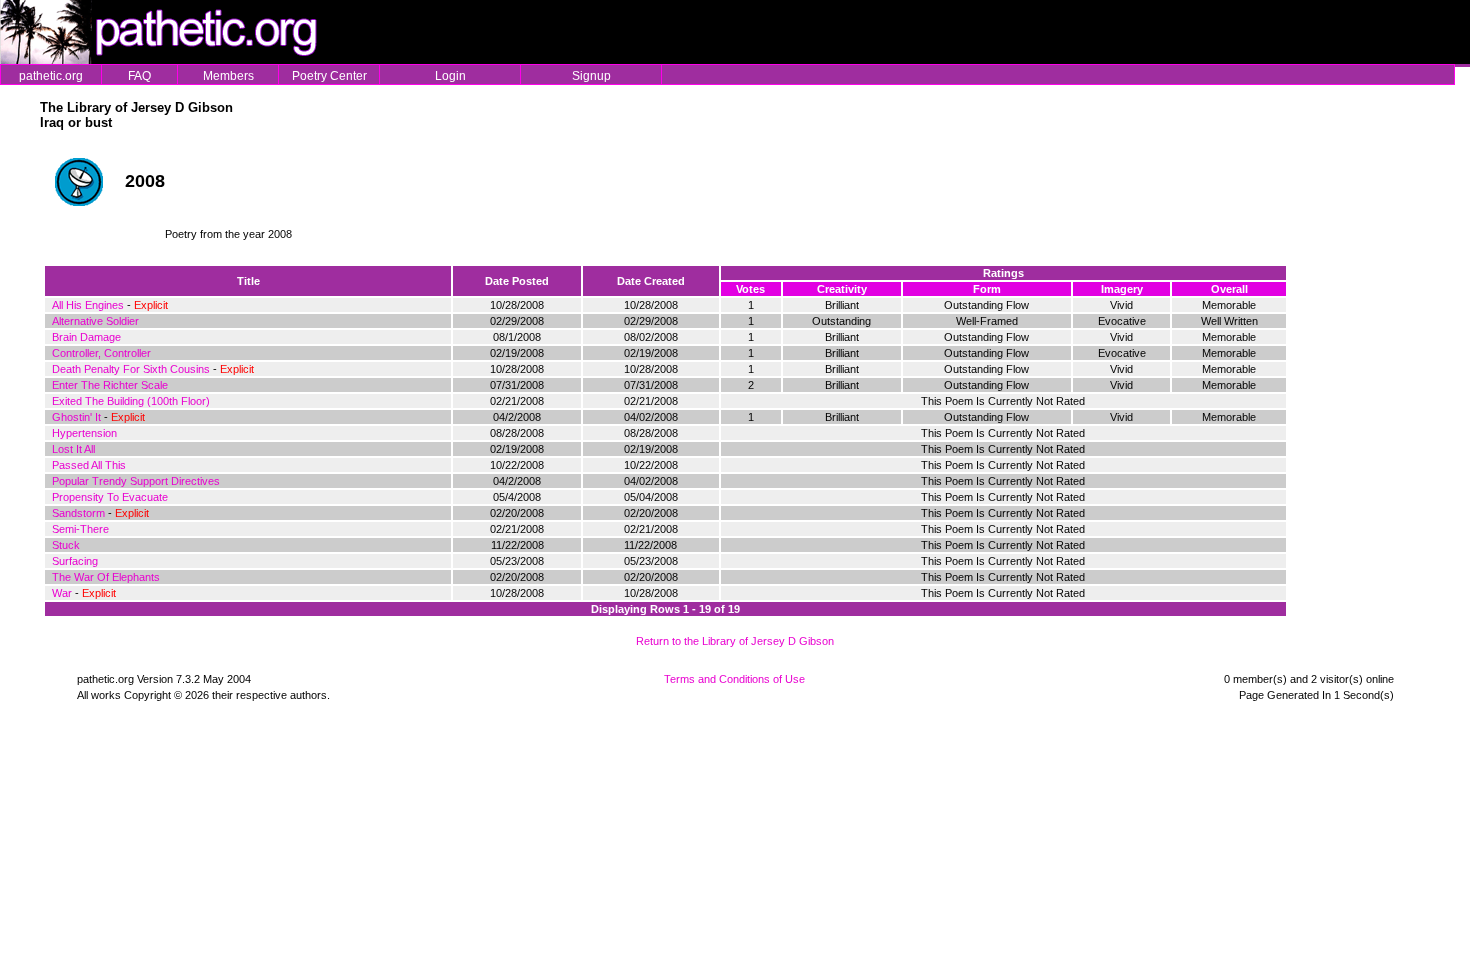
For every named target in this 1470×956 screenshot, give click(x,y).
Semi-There (80, 529)
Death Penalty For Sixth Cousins (131, 369)
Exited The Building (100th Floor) (131, 401)
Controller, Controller (101, 353)
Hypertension (84, 433)
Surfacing (75, 561)
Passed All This (89, 465)
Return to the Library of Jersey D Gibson (735, 641)
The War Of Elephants (106, 577)
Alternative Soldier (95, 321)
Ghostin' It (76, 417)
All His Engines (88, 305)
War (62, 593)
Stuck (66, 545)
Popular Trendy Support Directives (136, 481)
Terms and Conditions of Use (734, 679)
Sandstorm (78, 513)
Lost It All (73, 449)
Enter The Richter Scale (110, 385)
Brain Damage (86, 337)
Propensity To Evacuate (110, 497)
